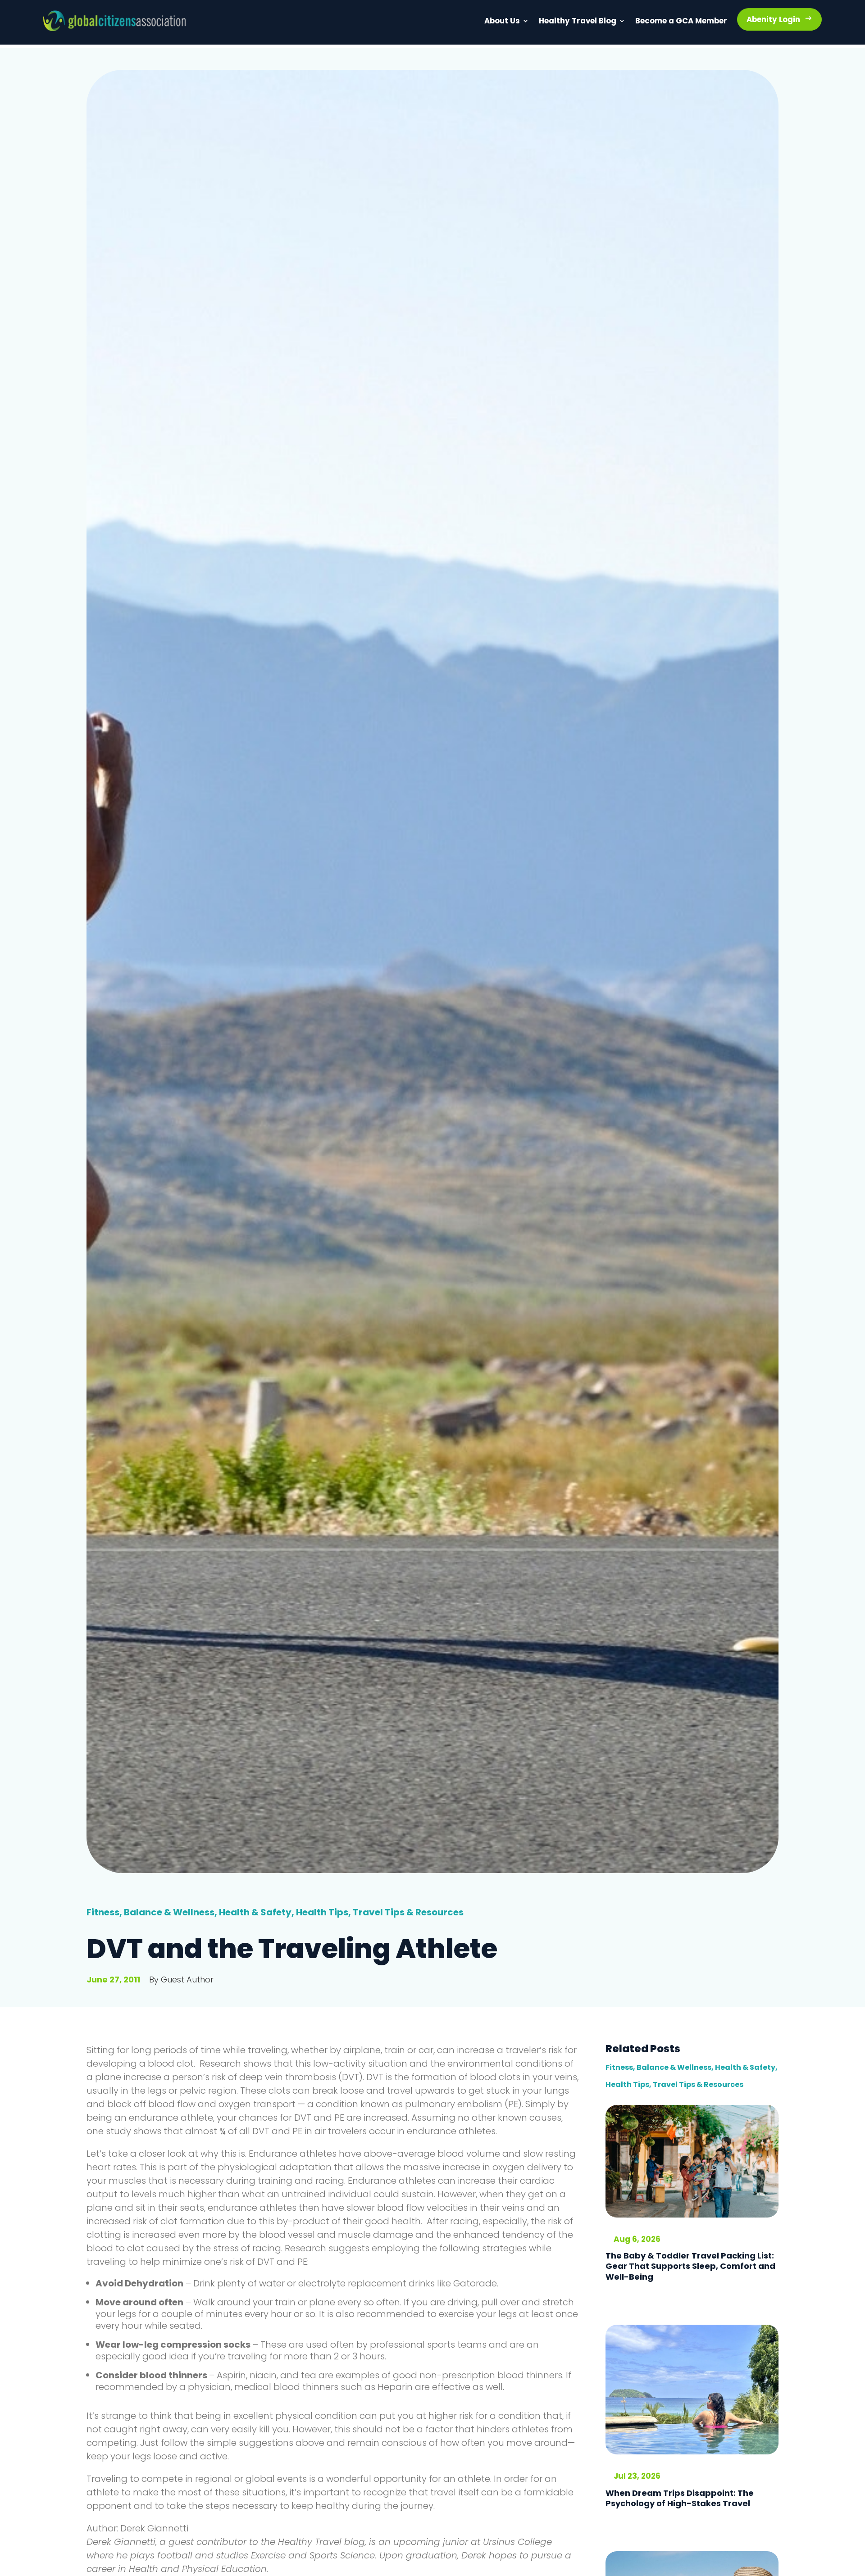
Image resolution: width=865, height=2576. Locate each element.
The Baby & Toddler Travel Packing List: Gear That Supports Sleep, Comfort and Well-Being (690, 2266)
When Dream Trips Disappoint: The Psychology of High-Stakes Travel (680, 2498)
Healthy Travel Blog (560, 22)
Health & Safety (255, 1912)
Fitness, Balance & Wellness (150, 1912)
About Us (480, 22)
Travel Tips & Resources (408, 1912)
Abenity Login (771, 20)
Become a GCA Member (672, 22)
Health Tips (322, 1912)
